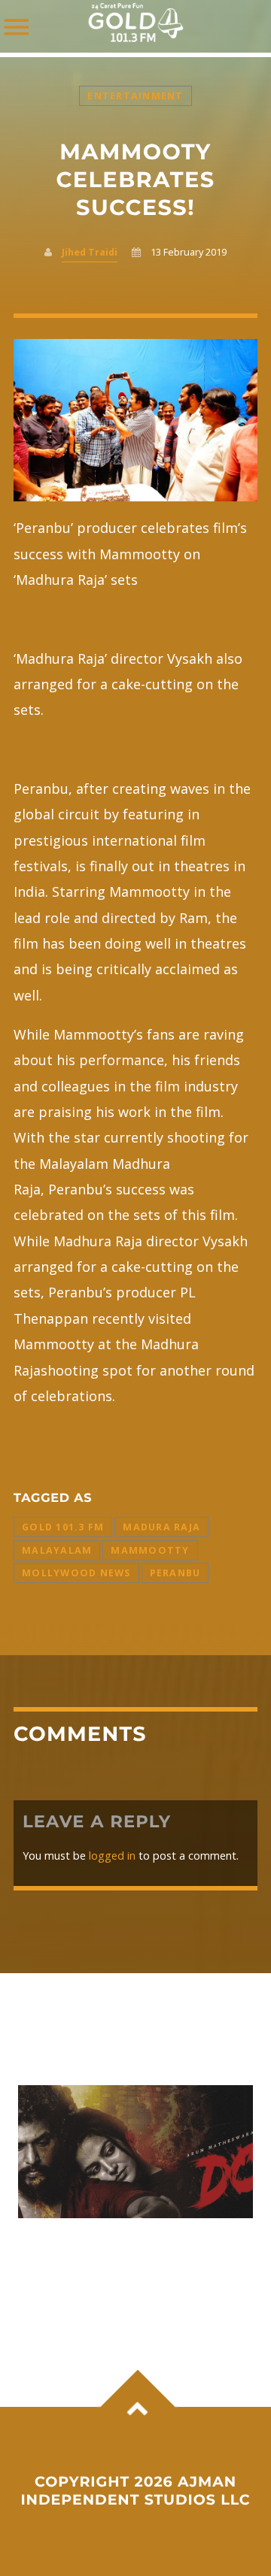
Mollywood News (76, 1573)
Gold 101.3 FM (63, 1527)
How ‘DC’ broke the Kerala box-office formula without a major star (134, 2257)
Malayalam (57, 1550)
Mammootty (150, 1550)
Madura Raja (161, 1527)
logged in (112, 1856)
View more (135, 2152)
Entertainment (135, 96)
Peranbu (175, 1573)
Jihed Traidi (90, 252)
